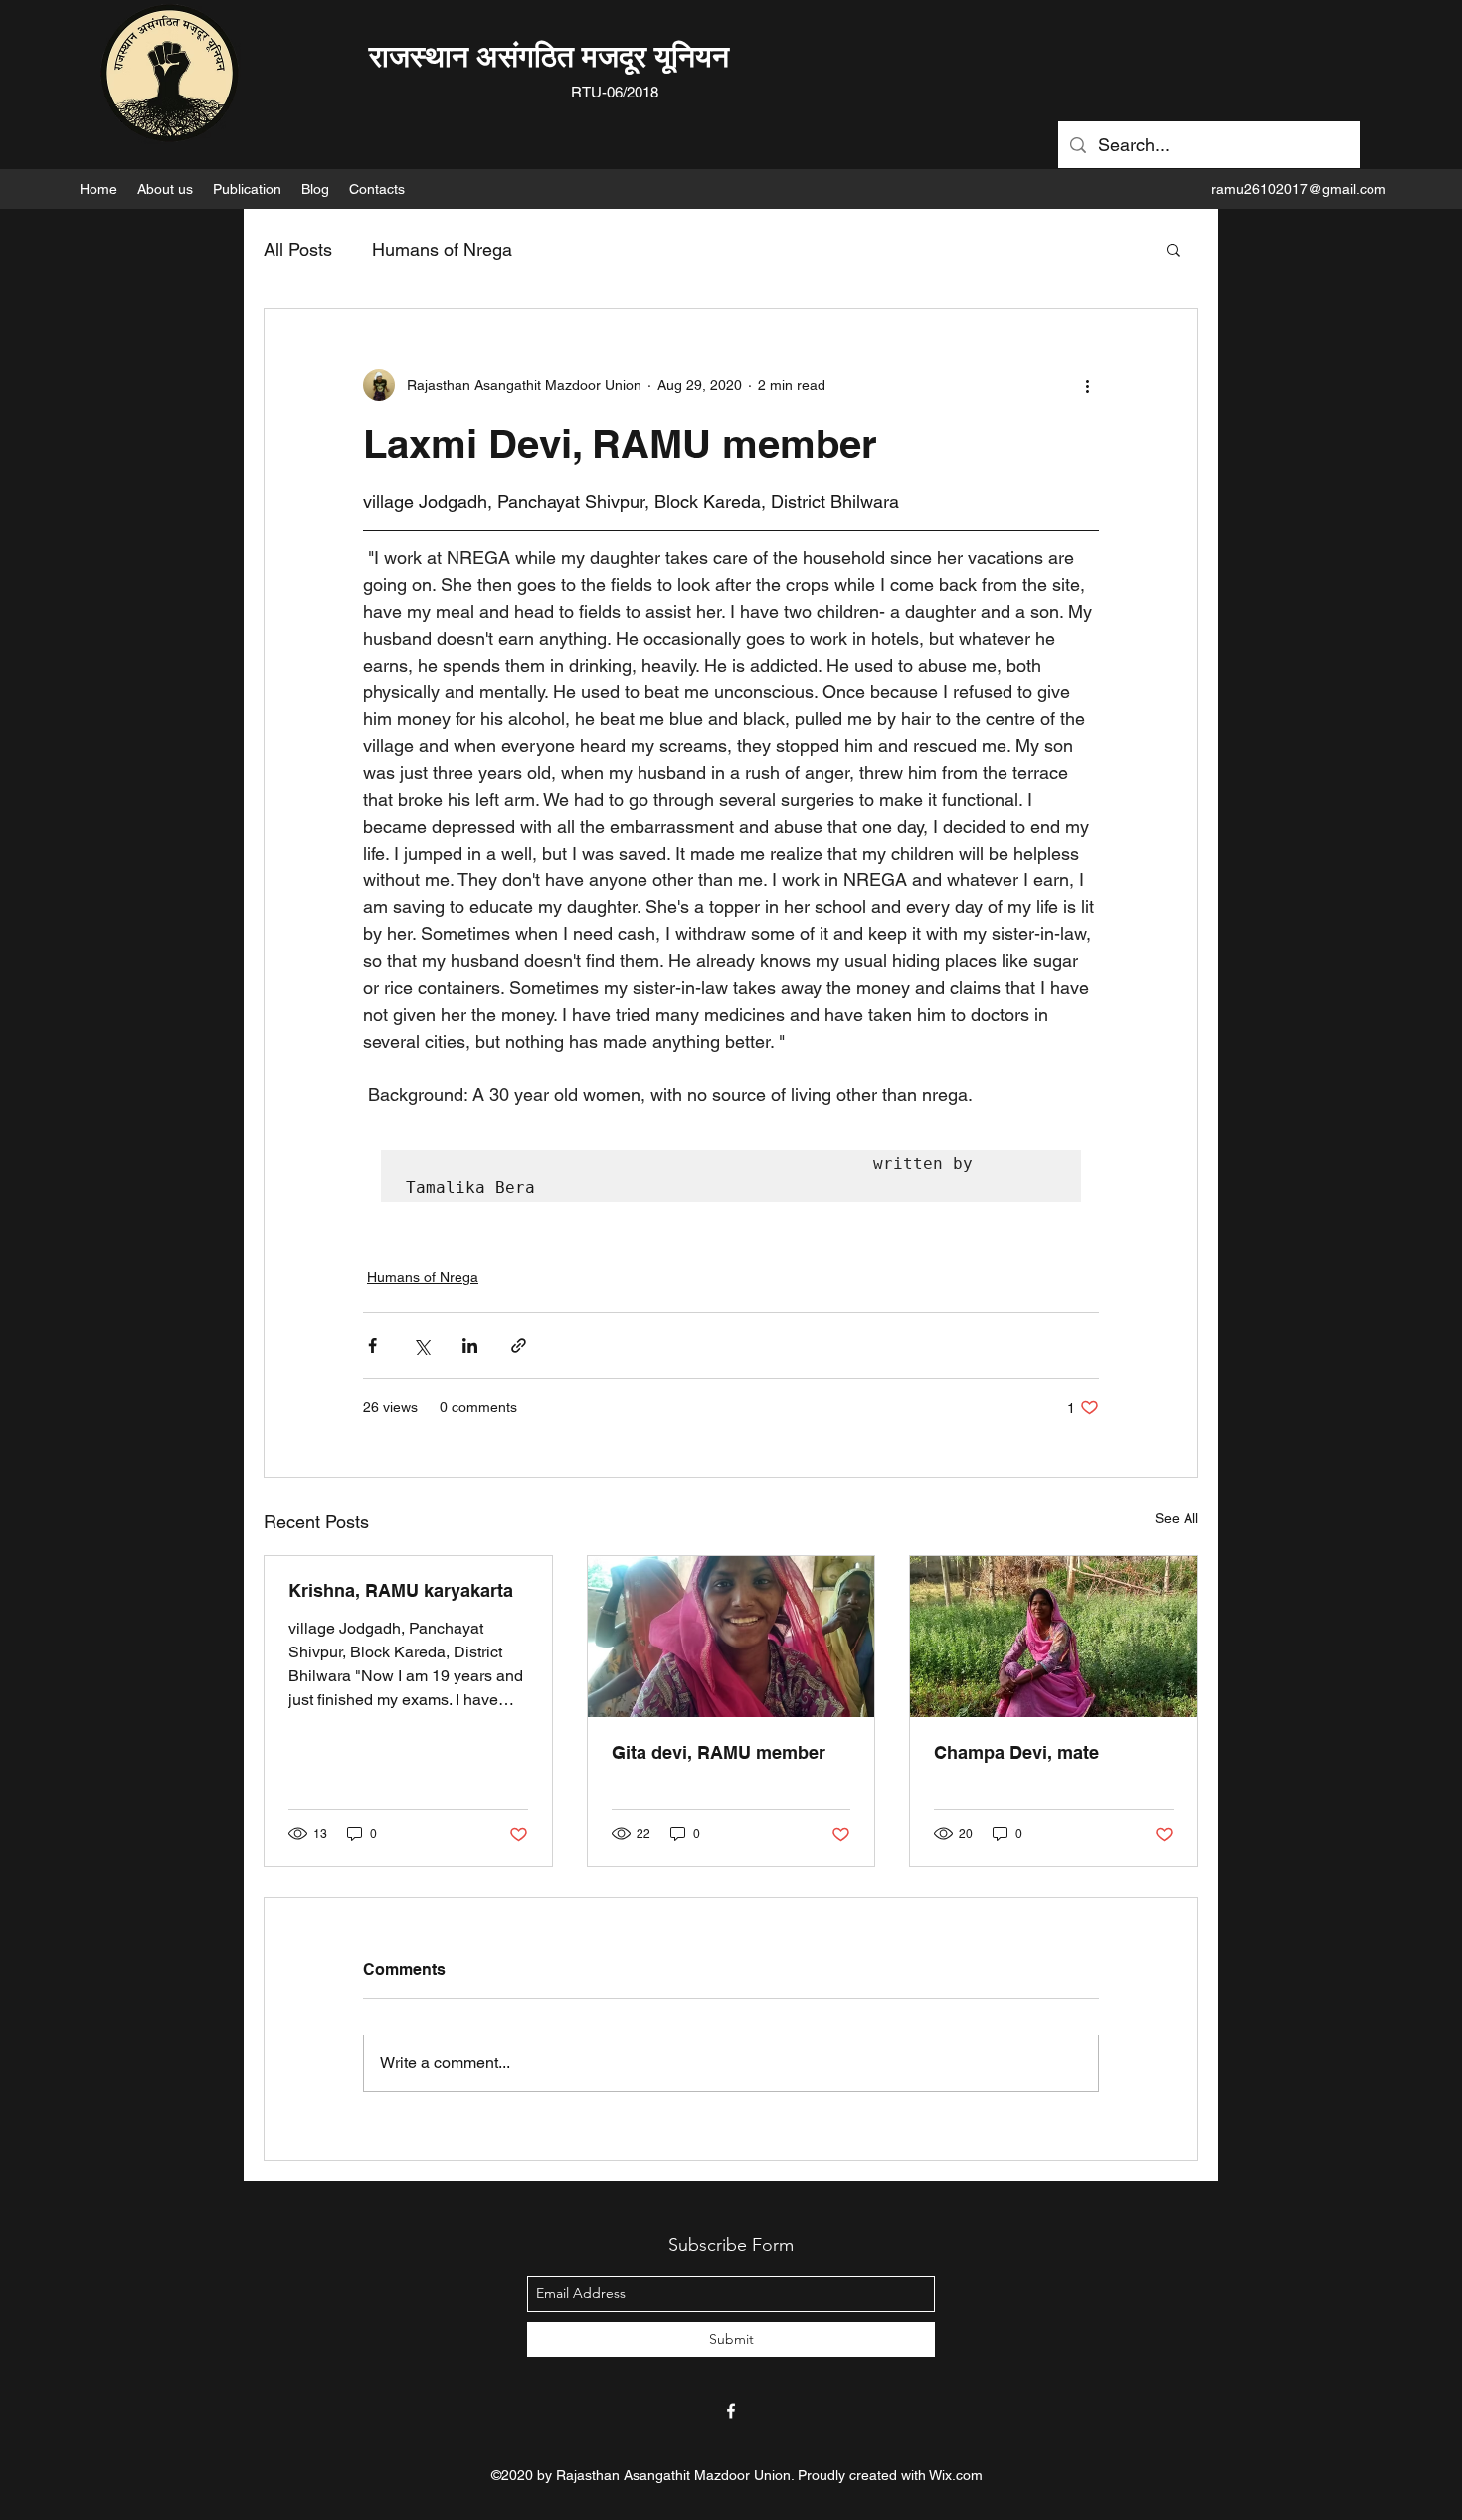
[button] (165, 189)
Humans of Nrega (442, 249)
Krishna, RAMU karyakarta (401, 1590)
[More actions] (1087, 385)
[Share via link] (519, 1346)
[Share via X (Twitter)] (421, 1346)
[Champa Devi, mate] (1054, 1637)
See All (1177, 1518)
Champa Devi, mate (1016, 1752)
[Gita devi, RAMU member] (731, 1637)
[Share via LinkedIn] (470, 1346)
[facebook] (731, 2411)
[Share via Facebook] (372, 1346)
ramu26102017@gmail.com (1299, 189)
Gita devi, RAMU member (719, 1752)
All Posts (298, 249)
